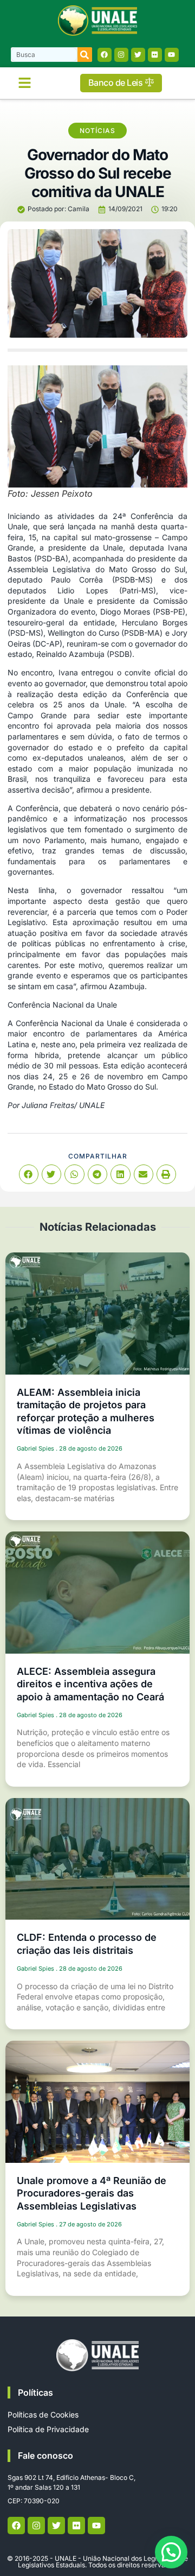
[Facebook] (105, 55)
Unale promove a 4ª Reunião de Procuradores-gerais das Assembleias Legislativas (92, 2193)
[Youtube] (172, 55)
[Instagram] (121, 55)
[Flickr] (155, 55)
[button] (24, 83)
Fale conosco (45, 2455)
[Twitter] (138, 55)
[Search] (85, 55)
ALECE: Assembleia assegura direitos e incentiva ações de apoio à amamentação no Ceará (90, 1684)
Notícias (97, 131)
